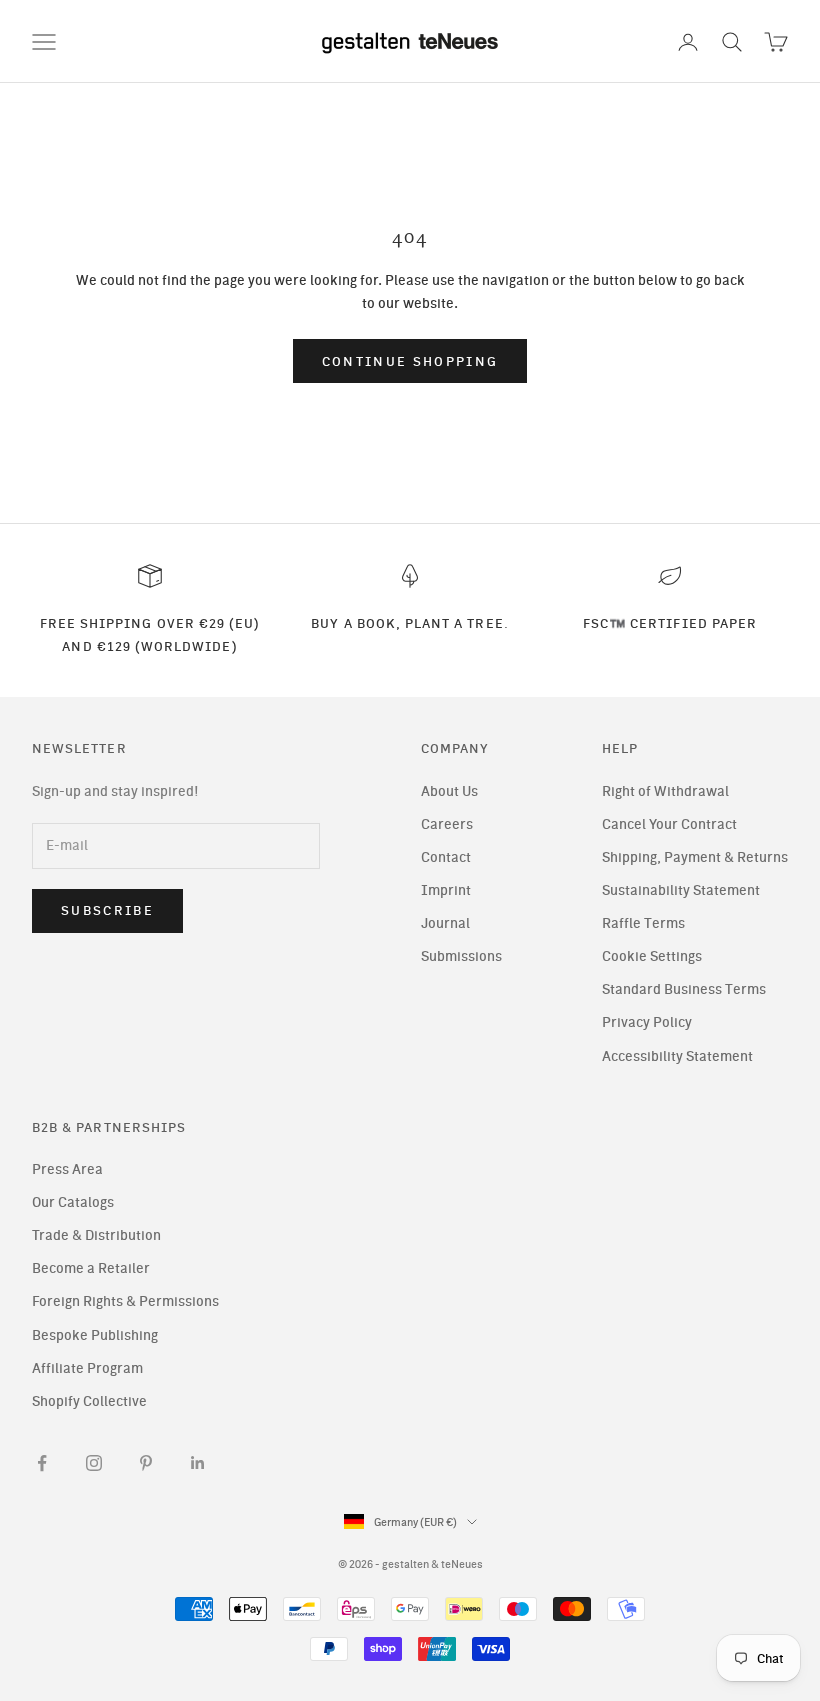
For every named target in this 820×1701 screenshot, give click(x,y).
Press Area (67, 1169)
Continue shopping (410, 361)
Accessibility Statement (677, 1056)
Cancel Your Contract (669, 824)
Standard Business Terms (684, 989)
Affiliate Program (87, 1368)
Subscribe (107, 910)
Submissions (461, 956)
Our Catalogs (73, 1202)
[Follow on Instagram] (94, 1463)
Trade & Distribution (96, 1235)
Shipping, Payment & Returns (695, 857)
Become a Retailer (91, 1268)
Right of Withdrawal (665, 791)
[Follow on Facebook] (42, 1463)
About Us (449, 791)
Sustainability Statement (681, 890)
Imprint (446, 890)
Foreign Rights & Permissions (125, 1301)
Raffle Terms (643, 923)
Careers (447, 824)
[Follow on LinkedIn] (198, 1463)
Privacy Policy (647, 1022)
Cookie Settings (652, 956)
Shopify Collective (89, 1401)
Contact (446, 857)
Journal (445, 923)
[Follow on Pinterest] (146, 1463)
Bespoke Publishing (95, 1335)
